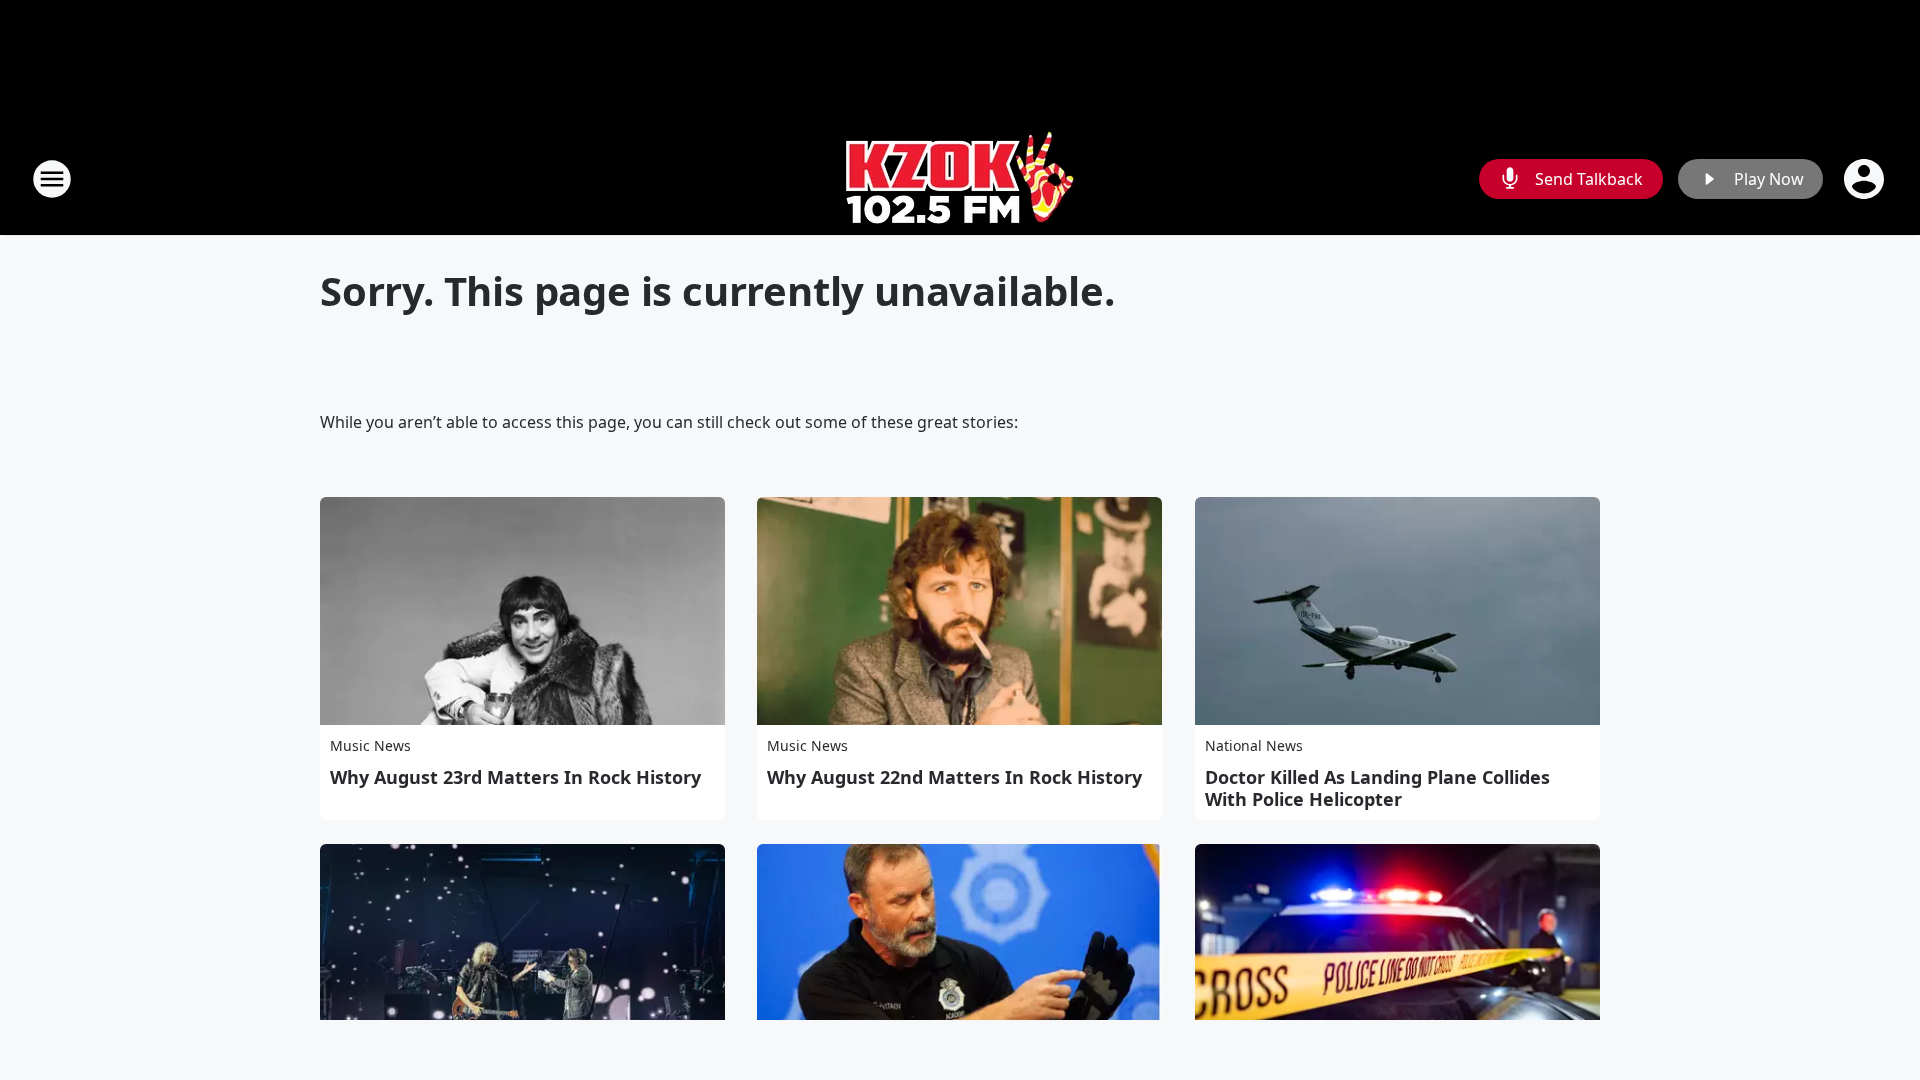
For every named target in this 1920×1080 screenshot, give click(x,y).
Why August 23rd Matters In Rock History (515, 777)
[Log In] (1866, 179)
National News (1254, 745)
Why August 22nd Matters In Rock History (954, 777)
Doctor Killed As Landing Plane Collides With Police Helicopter (1377, 788)
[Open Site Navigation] (52, 179)
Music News (370, 745)
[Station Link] (960, 178)
